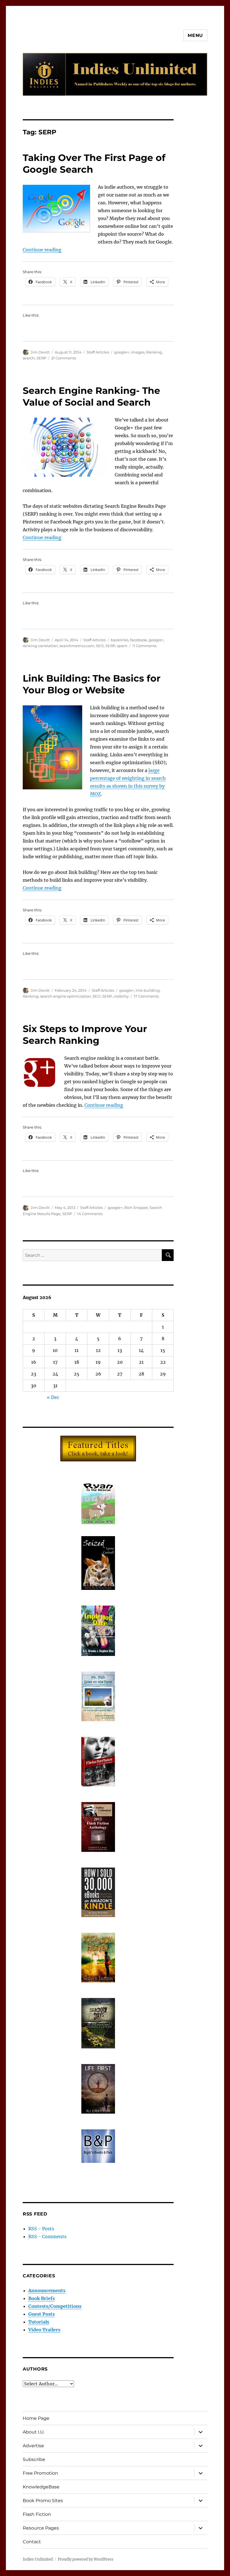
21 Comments (64, 358)
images (138, 352)
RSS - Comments (47, 2236)
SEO (100, 646)
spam (122, 646)
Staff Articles (98, 352)
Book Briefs (42, 2298)
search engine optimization (65, 996)
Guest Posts (42, 2314)
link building (148, 990)
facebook (139, 640)
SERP (41, 358)
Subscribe (34, 2459)
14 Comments (90, 1214)
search (29, 358)
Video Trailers (44, 2330)
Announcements (47, 2290)
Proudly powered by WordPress (86, 2559)
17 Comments (146, 996)
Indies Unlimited (38, 2559)
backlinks (120, 640)
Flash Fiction (37, 2514)
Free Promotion (40, 2473)
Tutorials (39, 2322)
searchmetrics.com (77, 646)
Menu (195, 35)
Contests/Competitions (55, 2306)
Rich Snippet (136, 1208)
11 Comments (144, 646)
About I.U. (34, 2432)
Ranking (154, 352)
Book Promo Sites (43, 2501)
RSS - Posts (41, 2229)
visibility (121, 996)
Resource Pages (41, 2528)
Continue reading (42, 250)
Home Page (36, 2418)
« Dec (53, 1397)
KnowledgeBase (41, 2487)
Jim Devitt (40, 352)
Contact (32, 2542)
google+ (122, 352)
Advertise (33, 2446)
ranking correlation (40, 646)
